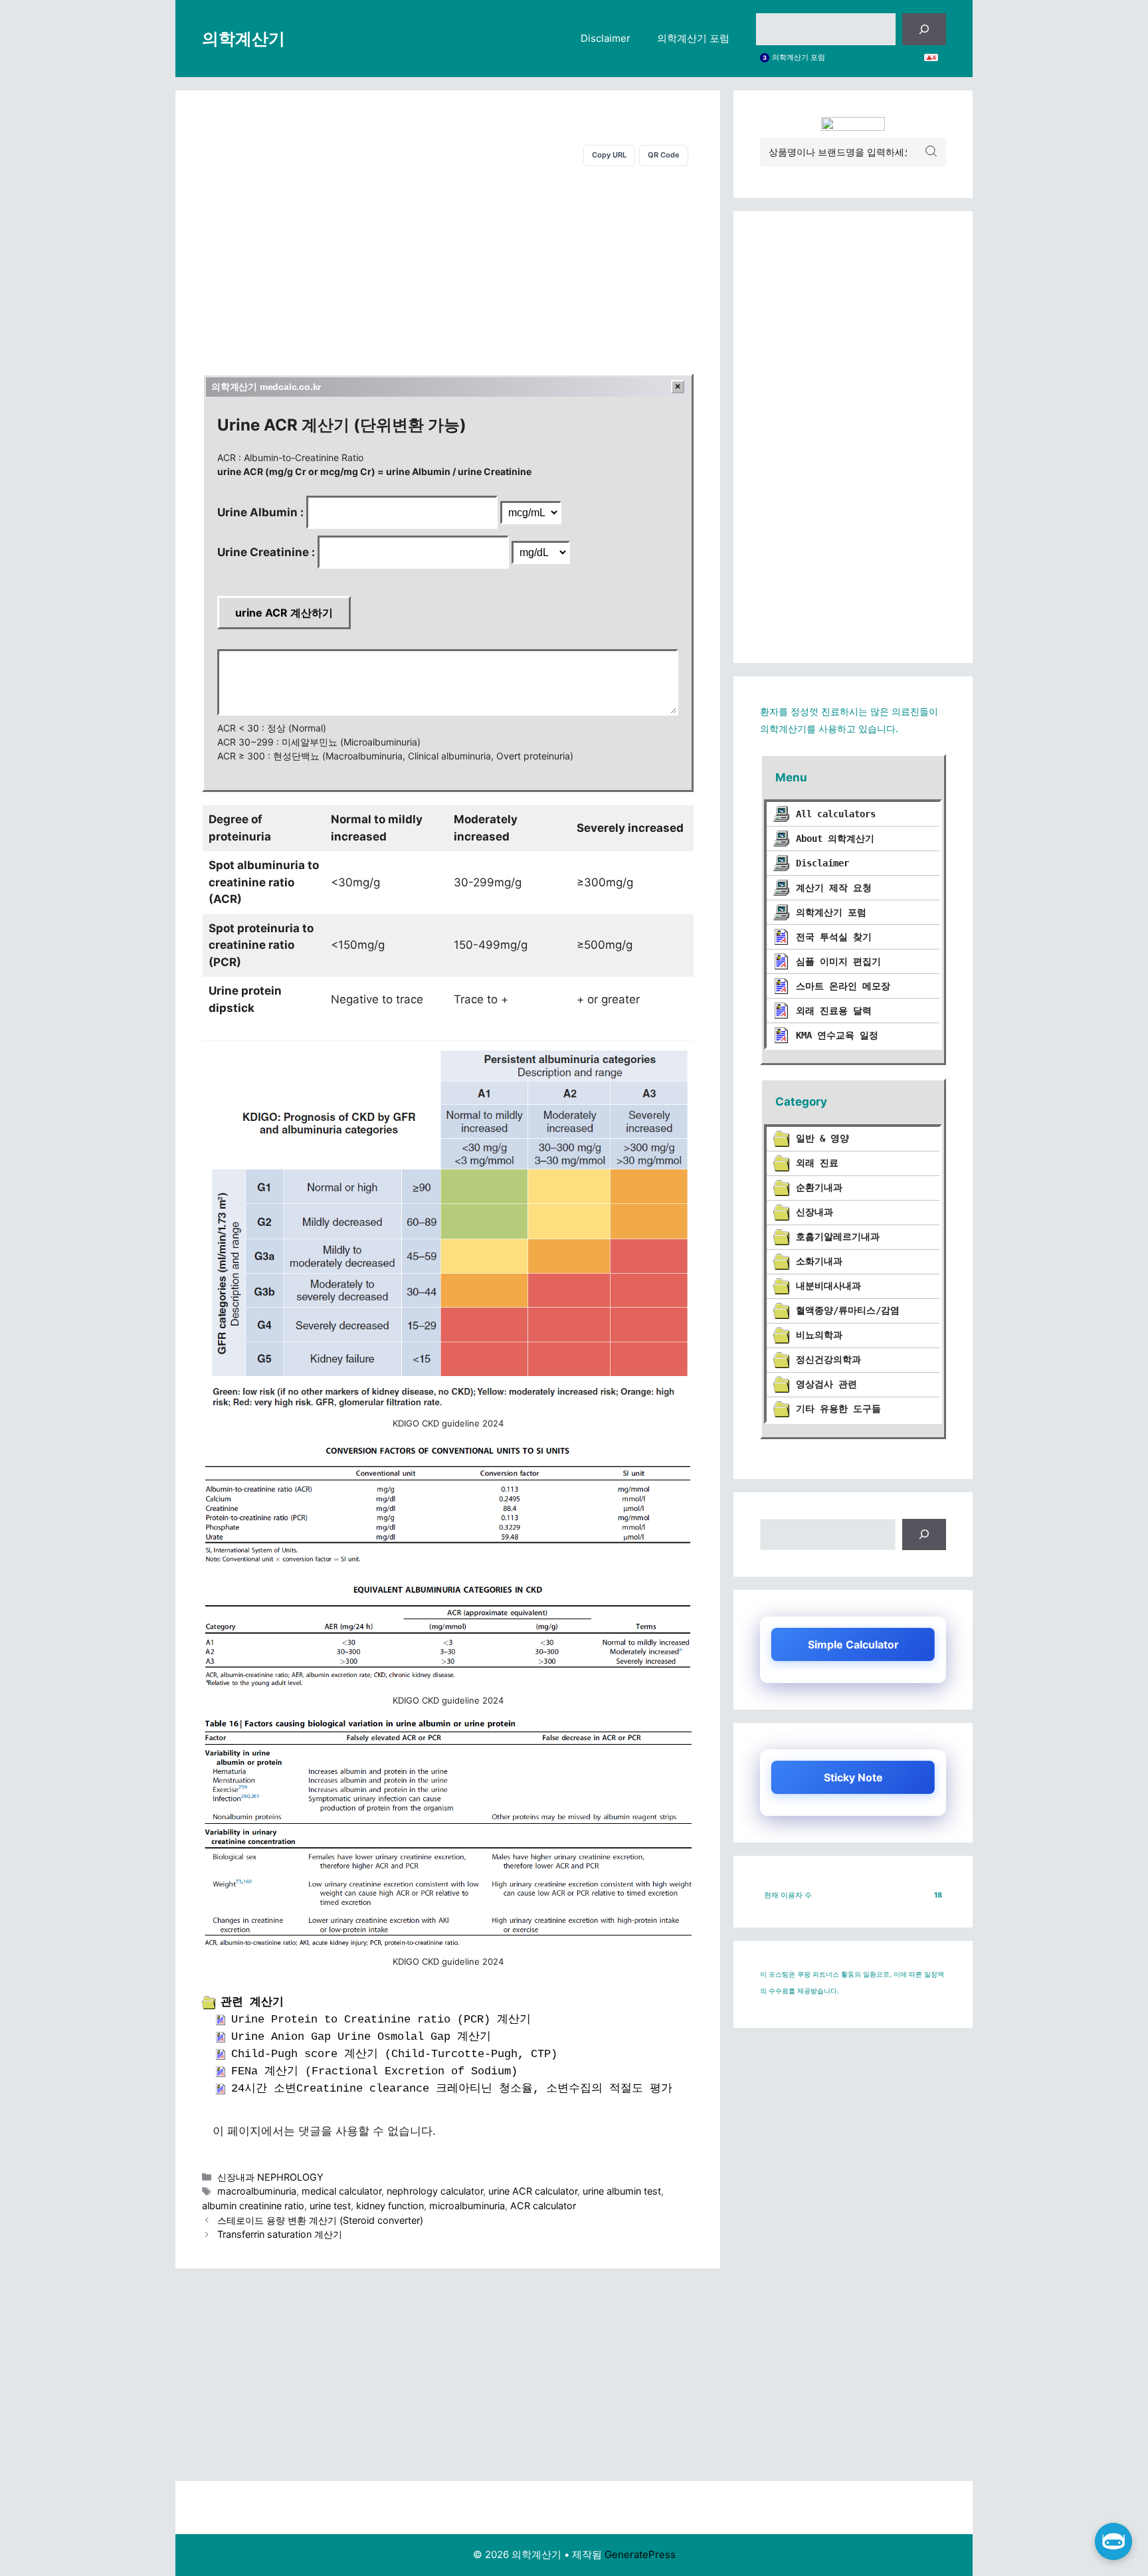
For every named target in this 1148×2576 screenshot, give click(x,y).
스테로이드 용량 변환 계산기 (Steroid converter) (320, 2220)
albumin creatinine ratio (253, 2206)
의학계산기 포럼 (693, 38)
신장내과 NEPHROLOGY (270, 2177)
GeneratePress (640, 2554)
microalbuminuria (467, 2206)
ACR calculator (543, 2206)
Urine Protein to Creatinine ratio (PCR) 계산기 (381, 2020)
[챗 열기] (1113, 2541)
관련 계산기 (252, 2002)
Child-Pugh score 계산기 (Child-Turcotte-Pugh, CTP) (394, 2054)
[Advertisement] (448, 267)
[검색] (924, 29)
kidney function (390, 2206)
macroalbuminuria (257, 2191)
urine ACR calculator (533, 2191)
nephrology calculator (435, 2191)
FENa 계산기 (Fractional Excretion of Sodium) (374, 2071)
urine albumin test (622, 2191)
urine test (330, 2206)
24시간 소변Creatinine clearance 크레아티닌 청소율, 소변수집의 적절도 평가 (452, 2089)
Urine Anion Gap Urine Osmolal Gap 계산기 (361, 2037)
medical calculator (341, 2191)
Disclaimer (606, 38)
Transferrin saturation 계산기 (280, 2234)
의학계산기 (243, 39)
